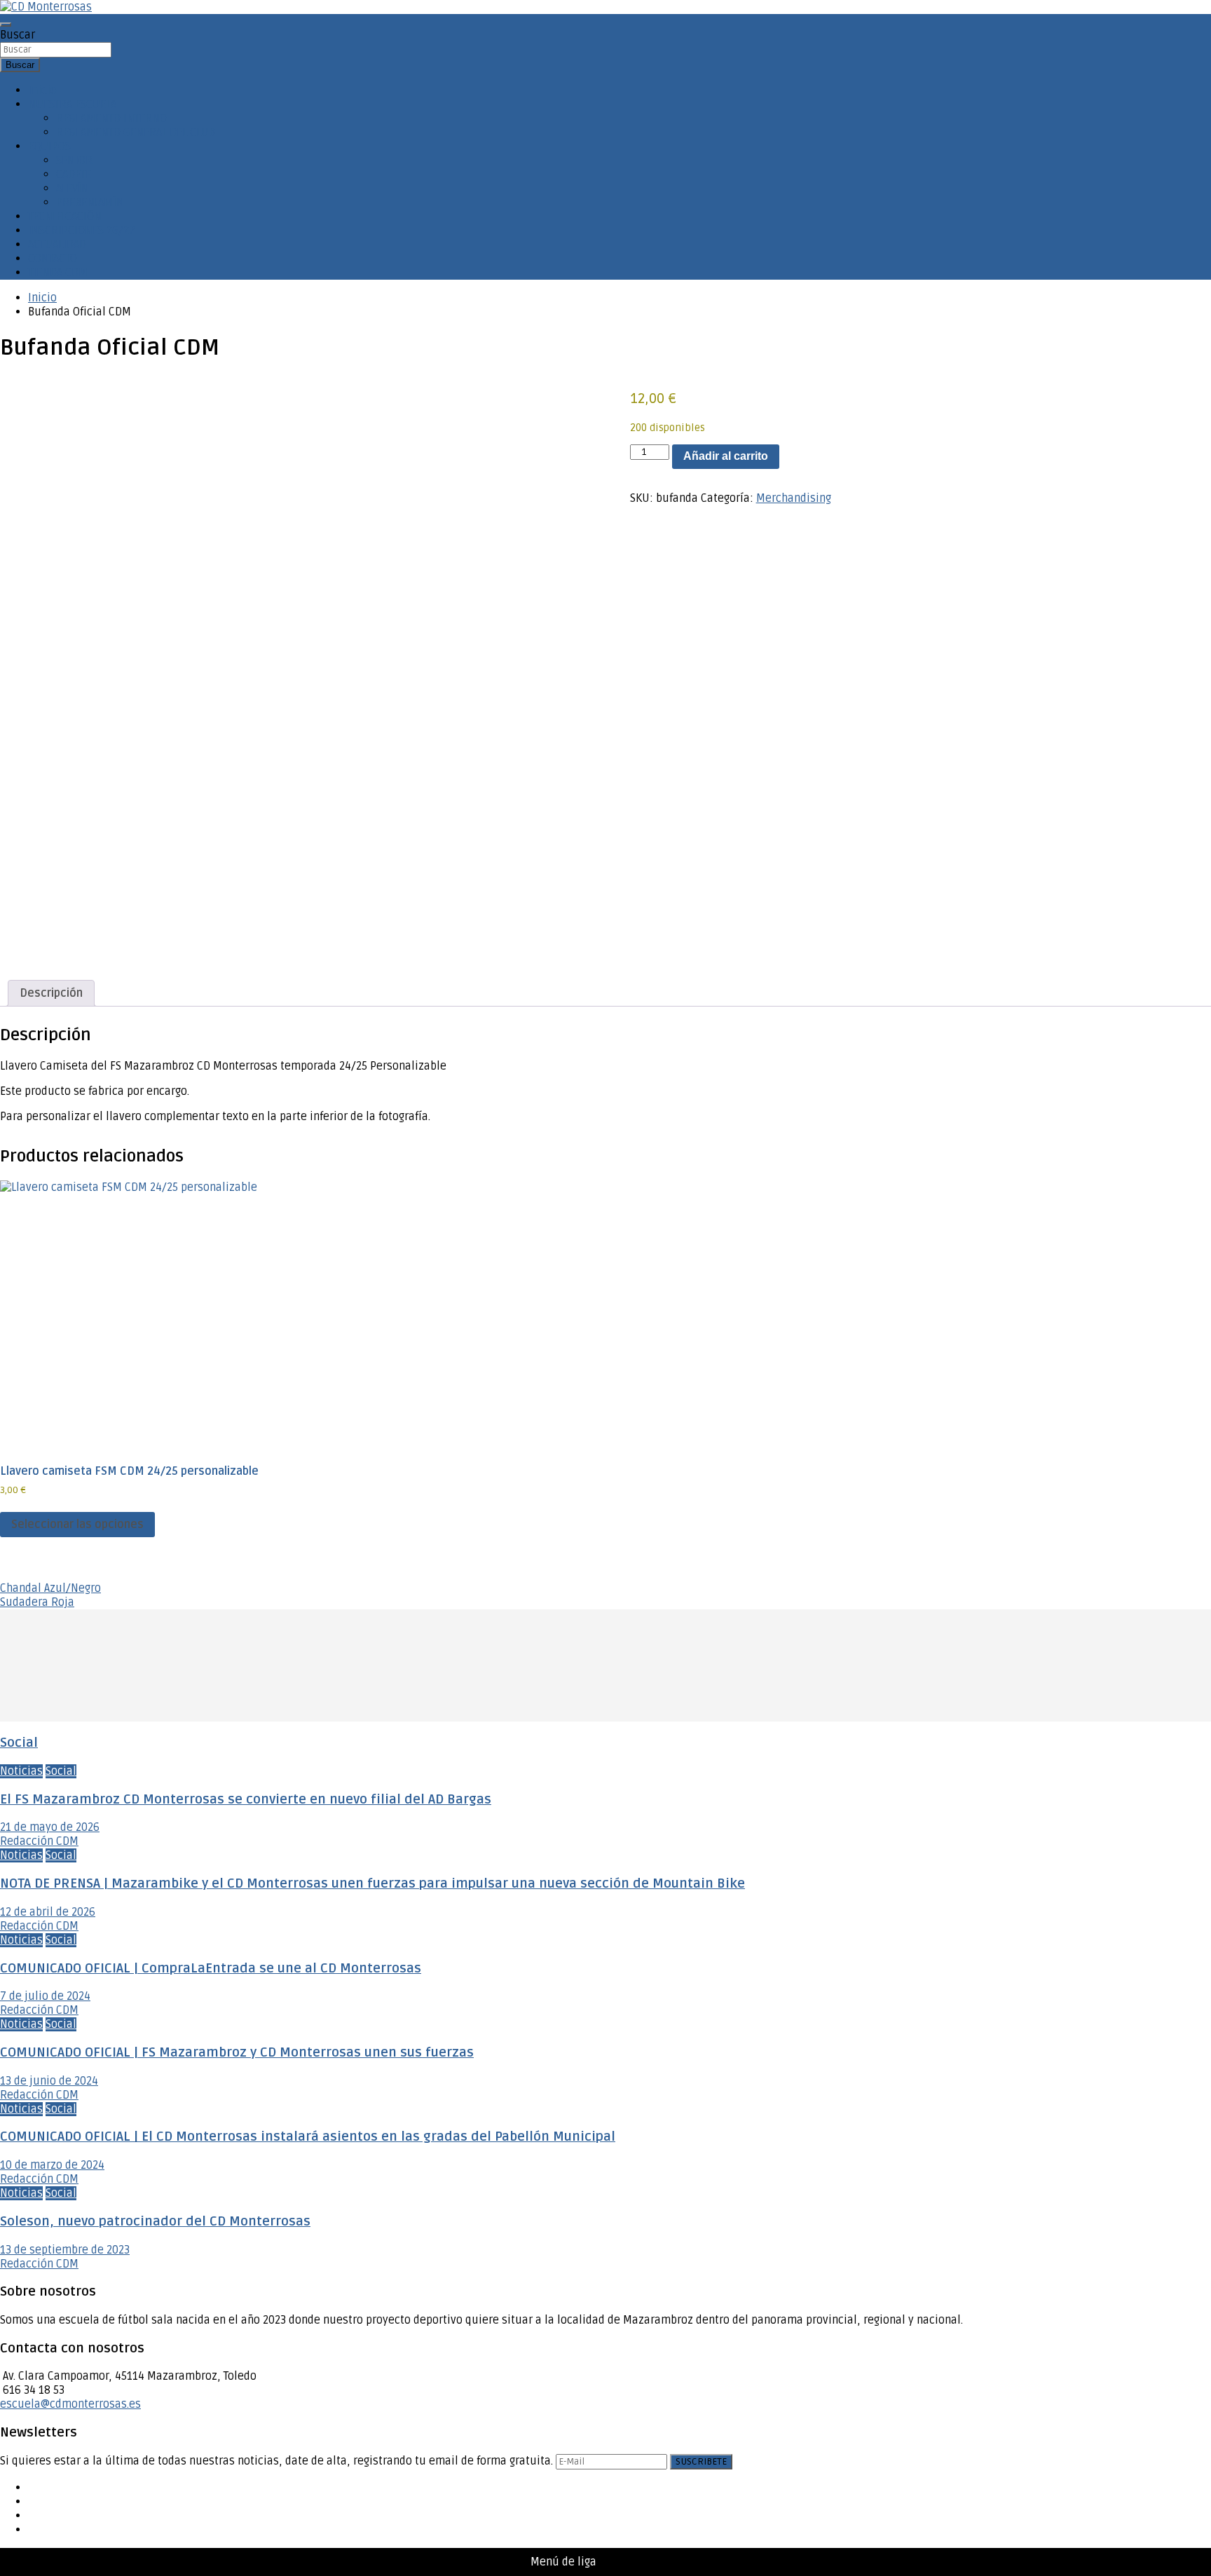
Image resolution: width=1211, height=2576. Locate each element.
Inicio (42, 90)
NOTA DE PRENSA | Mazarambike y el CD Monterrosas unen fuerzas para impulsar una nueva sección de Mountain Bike (372, 1884)
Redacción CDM (39, 1841)
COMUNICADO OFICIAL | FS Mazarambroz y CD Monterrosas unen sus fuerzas (237, 2053)
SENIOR (74, 161)
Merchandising (794, 498)
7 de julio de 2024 (45, 1996)
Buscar (18, 35)
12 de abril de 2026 (48, 1912)
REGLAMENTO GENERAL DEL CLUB (136, 132)
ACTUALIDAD (57, 245)
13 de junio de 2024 (49, 2081)
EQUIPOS (49, 146)
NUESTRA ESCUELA (72, 104)
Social (19, 1743)
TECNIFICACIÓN (65, 217)
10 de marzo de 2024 (52, 2165)
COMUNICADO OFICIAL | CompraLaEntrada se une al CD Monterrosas (211, 1969)
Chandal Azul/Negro (50, 1588)
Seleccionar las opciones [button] (77, 1525)
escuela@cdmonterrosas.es (70, 2404)
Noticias (21, 1771)
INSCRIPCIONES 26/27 (82, 231)
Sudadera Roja (37, 1602)
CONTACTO (53, 259)
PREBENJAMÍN (90, 203)
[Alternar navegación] (6, 25)
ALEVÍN (73, 189)
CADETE (74, 175)
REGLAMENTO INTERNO (111, 118)
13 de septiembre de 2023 (65, 2250)
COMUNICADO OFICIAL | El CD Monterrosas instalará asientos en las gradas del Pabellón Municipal (308, 2137)
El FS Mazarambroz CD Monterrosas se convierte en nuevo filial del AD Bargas (246, 1800)
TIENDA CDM (58, 273)
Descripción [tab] (51, 993)
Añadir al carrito (726, 456)
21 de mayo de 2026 (50, 1827)
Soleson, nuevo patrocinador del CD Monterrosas (155, 2222)
